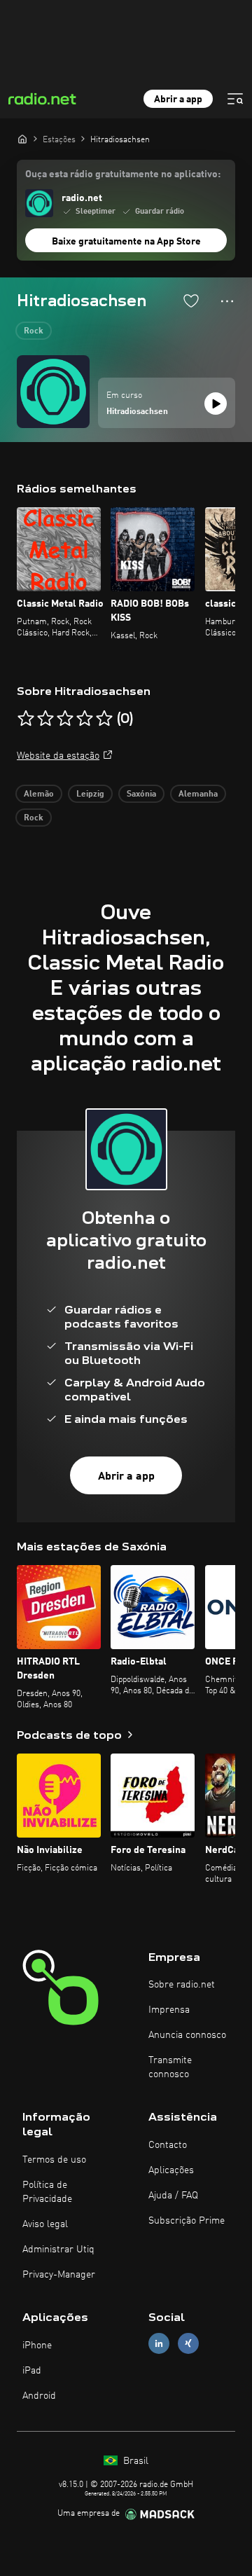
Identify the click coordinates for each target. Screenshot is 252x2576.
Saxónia (141, 794)
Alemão (39, 794)
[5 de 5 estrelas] (104, 719)
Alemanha (198, 794)
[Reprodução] (216, 404)
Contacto (168, 2145)
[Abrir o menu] (235, 99)
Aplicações (171, 2170)
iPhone (37, 2346)
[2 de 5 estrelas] (45, 719)
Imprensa (169, 2010)
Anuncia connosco (187, 2035)
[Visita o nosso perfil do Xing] (188, 2343)
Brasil (134, 2461)
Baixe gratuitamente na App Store (126, 242)
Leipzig (90, 794)
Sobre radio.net (182, 1985)
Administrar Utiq (58, 2250)
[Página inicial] (22, 139)
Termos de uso (54, 2160)
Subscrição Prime (187, 2221)
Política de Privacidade (47, 2192)
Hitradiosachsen (137, 412)
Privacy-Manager (59, 2275)
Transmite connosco (170, 2067)
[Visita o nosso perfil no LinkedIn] (159, 2343)
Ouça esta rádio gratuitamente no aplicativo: (123, 174)
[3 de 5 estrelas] (65, 719)
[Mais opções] (227, 301)
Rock (34, 331)
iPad (32, 2371)
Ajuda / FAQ (173, 2196)
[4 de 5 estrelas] (85, 719)
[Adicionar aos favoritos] (191, 301)
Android (39, 2396)
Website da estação (58, 756)
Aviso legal (45, 2224)
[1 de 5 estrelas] (26, 719)
